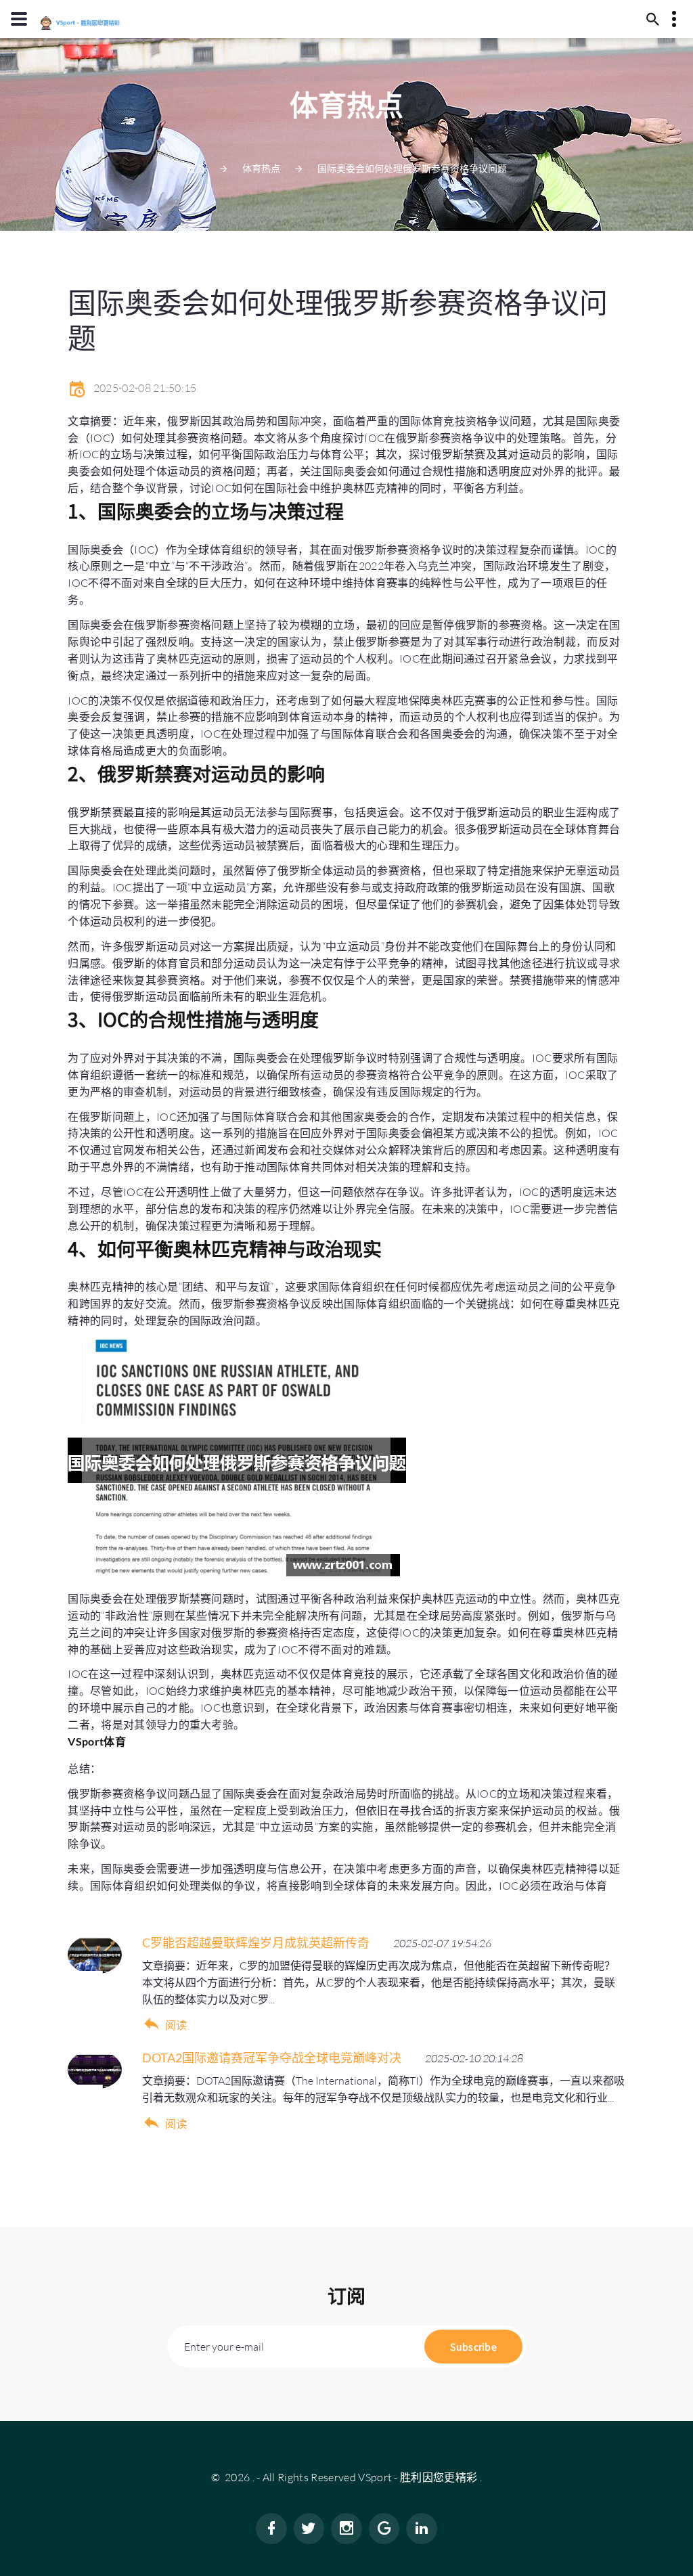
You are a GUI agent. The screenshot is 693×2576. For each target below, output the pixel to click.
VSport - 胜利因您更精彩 (418, 2477)
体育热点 (261, 168)
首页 (196, 168)
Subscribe (473, 2347)
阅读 (176, 2025)
